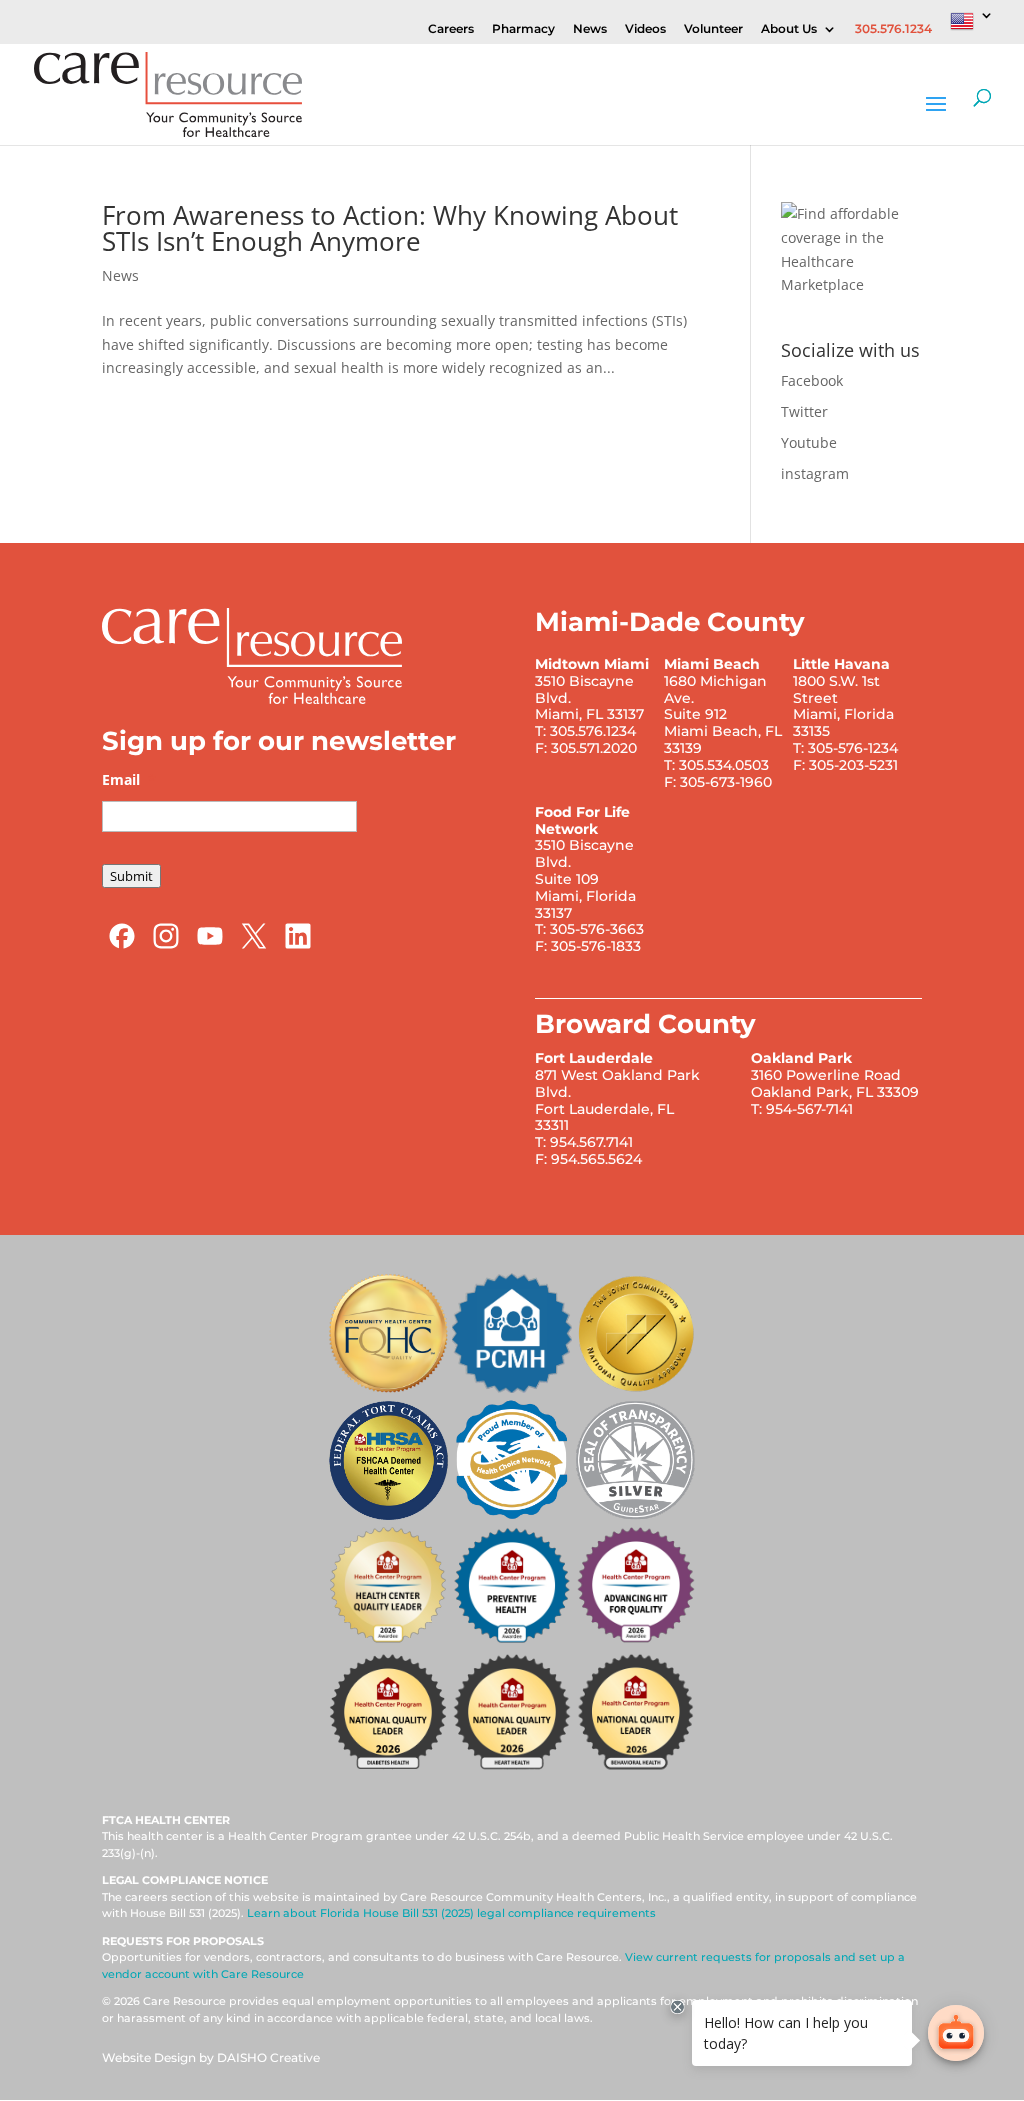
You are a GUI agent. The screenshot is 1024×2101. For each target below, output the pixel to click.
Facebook (812, 380)
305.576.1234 (893, 29)
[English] (972, 26)
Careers (451, 29)
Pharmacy (523, 29)
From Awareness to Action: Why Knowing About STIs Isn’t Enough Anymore (390, 228)
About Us (789, 29)
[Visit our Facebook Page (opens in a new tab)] (122, 945)
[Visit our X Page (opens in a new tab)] (254, 945)
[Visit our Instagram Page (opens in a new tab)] (166, 945)
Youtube (809, 442)
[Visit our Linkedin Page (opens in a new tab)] (298, 945)
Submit (131, 876)
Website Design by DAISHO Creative (211, 2057)
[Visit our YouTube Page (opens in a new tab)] (210, 945)
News (590, 29)
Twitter (804, 411)
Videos (645, 29)
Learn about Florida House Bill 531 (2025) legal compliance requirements (451, 1913)
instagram (815, 473)
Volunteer (713, 29)
